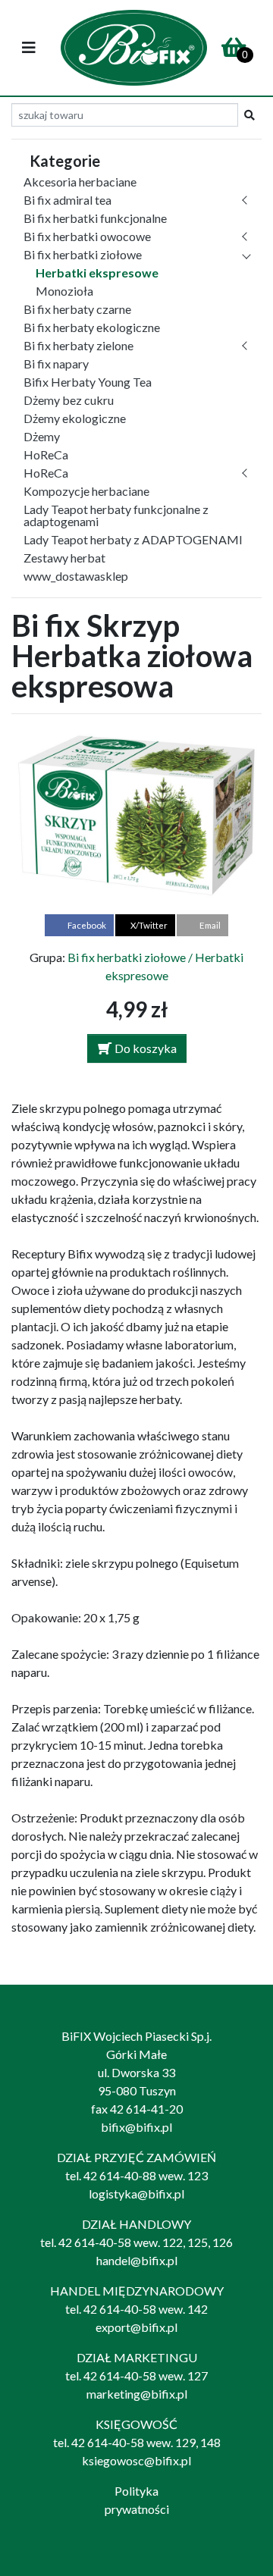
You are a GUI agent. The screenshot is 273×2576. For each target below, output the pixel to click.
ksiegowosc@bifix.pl (136, 2460)
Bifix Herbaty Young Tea (88, 382)
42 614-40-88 (120, 2175)
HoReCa (46, 454)
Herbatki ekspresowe (97, 273)
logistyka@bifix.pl (136, 2194)
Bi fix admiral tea (67, 200)
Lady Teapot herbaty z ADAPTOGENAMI (133, 539)
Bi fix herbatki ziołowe (83, 254)
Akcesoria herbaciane (80, 182)
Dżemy (42, 436)
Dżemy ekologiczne (75, 418)
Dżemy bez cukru (69, 400)
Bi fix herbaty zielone (78, 345)
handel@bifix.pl (137, 2260)
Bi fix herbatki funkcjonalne (95, 218)
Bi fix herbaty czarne (77, 309)
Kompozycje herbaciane (86, 491)
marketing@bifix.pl (137, 2394)
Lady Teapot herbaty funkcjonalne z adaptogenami (116, 515)
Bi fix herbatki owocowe (87, 236)
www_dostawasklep (76, 576)
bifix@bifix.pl (136, 2127)
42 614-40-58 (95, 2242)
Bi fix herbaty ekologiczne (92, 327)
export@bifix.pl (136, 2327)
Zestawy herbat (64, 558)
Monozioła (64, 291)
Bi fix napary (56, 364)
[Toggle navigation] (29, 48)
